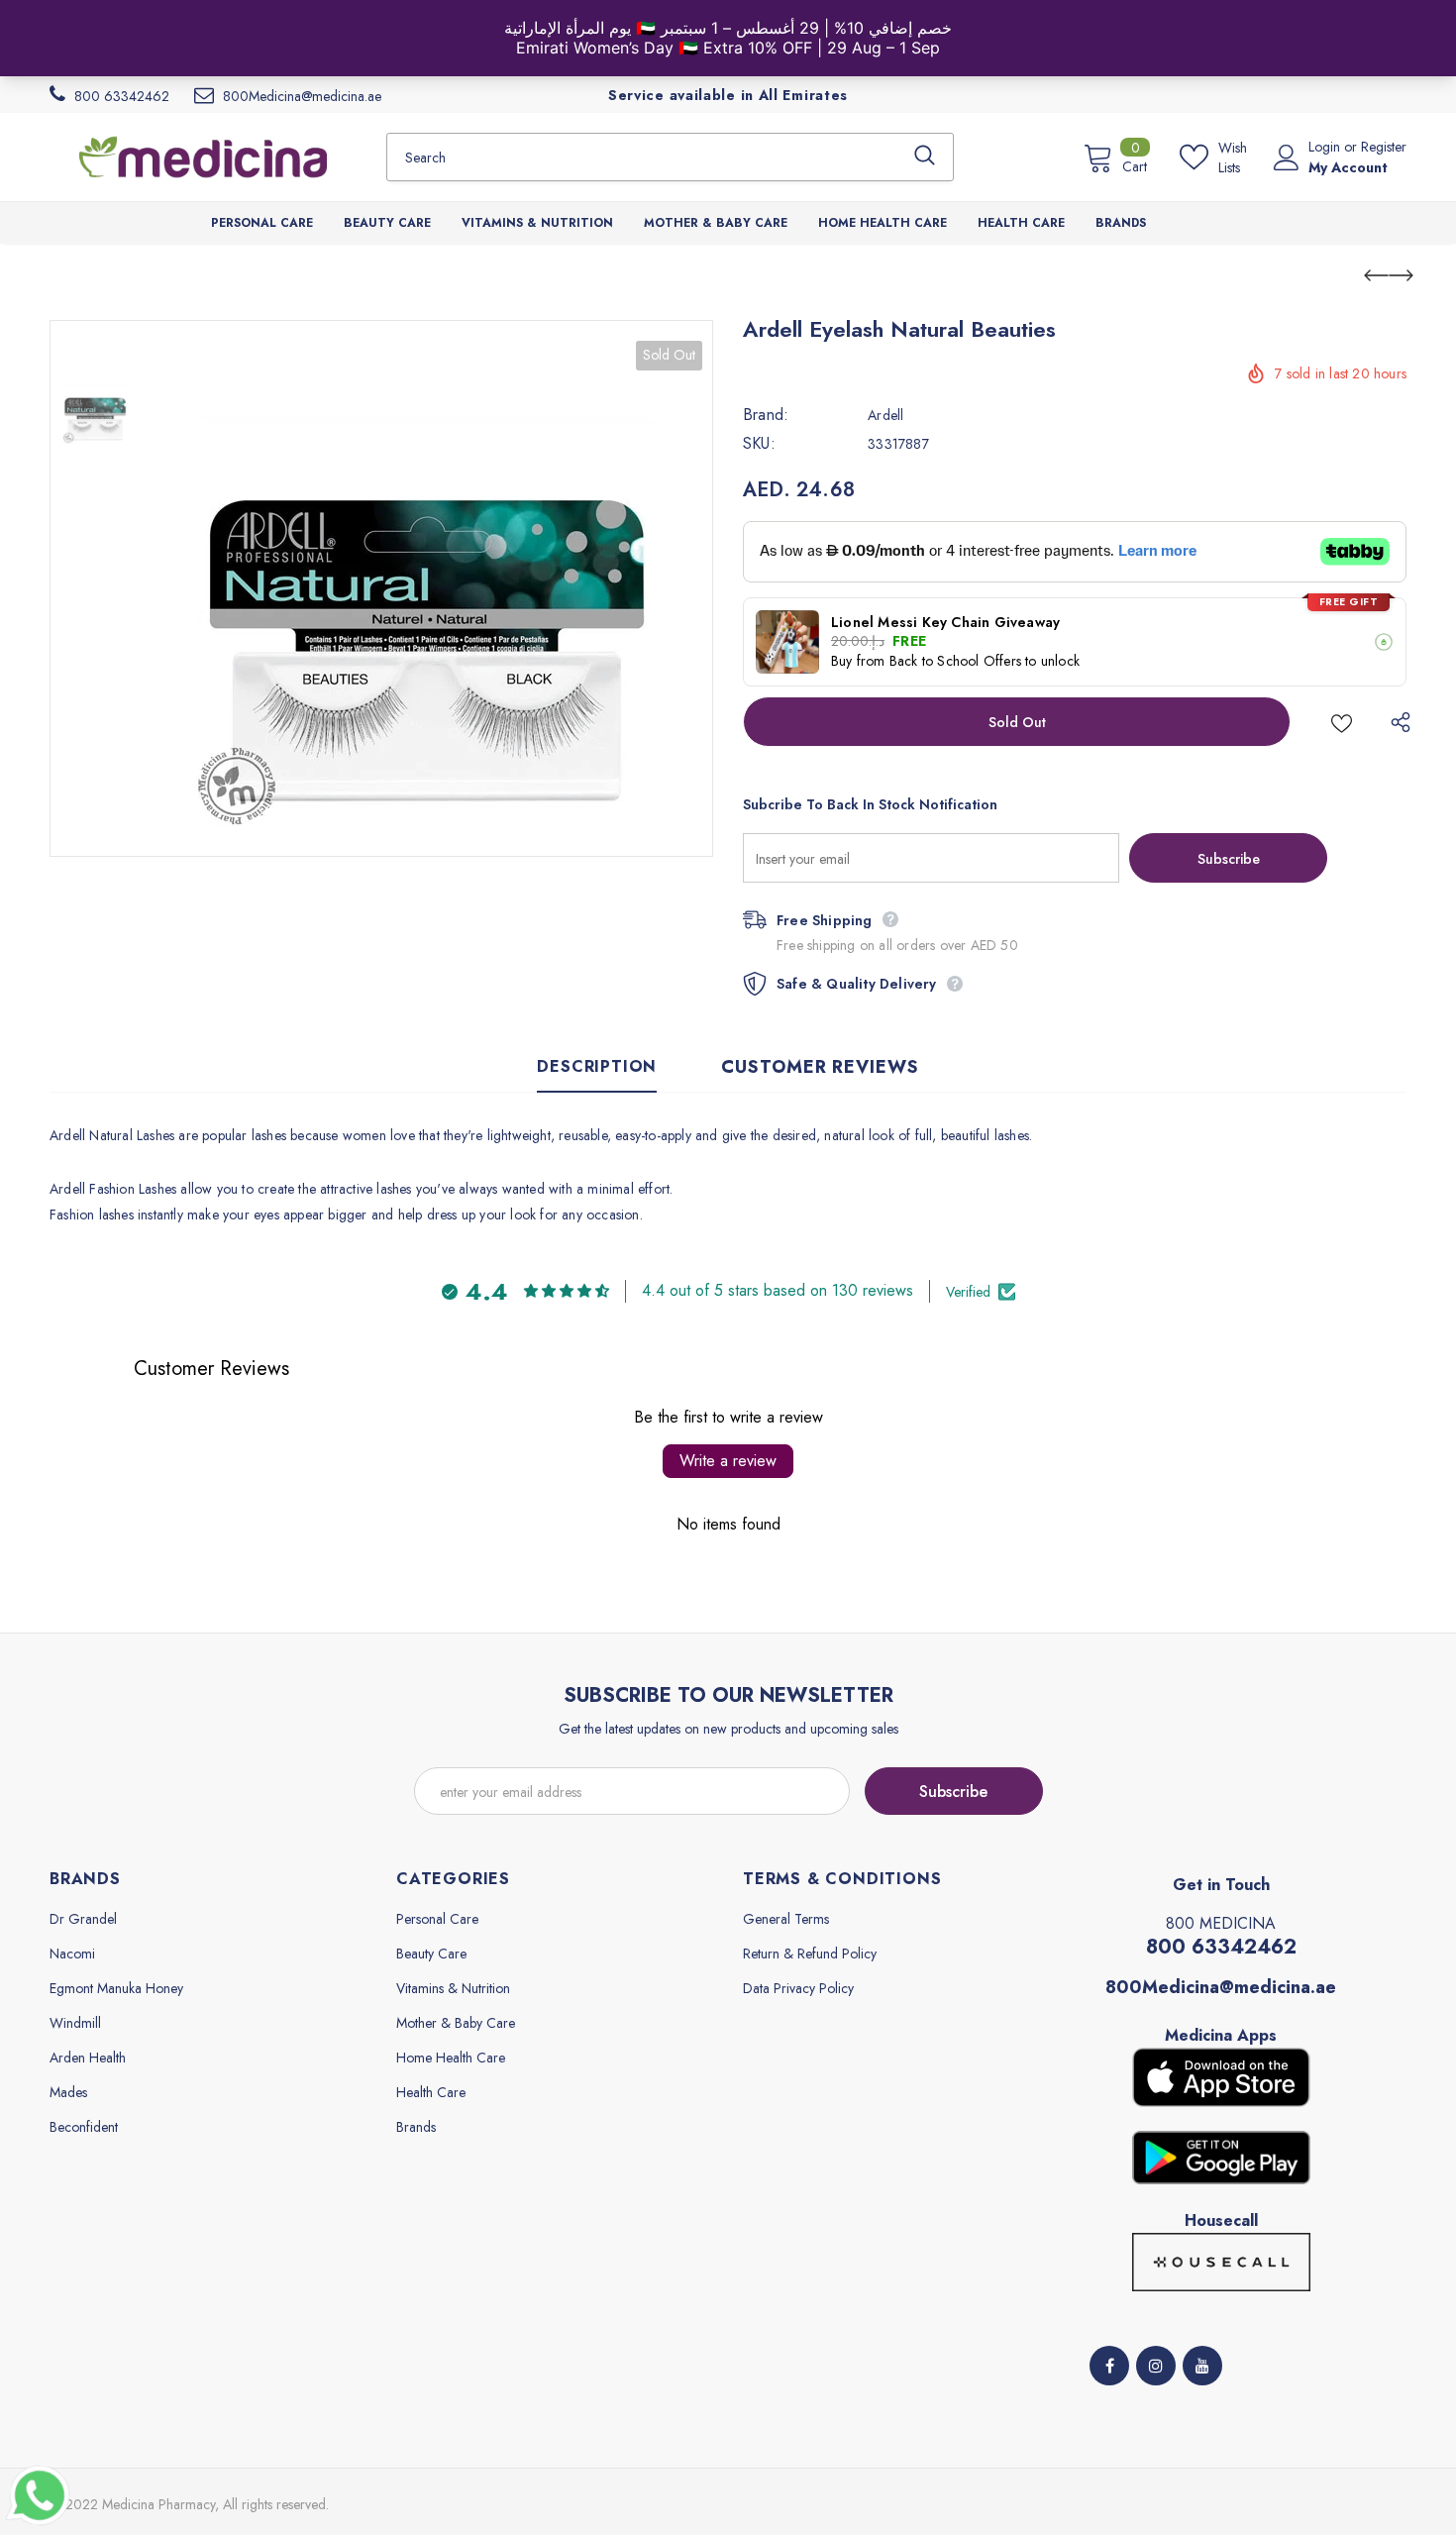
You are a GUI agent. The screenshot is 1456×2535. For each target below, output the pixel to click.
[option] (426, 588)
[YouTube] (1202, 2366)
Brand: (766, 415)
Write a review (728, 1461)
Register (1384, 147)
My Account (1348, 167)
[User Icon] (1287, 158)
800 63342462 (1221, 1947)
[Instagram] (1156, 2366)
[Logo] (203, 157)
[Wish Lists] (1342, 722)
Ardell (885, 415)
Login (1326, 147)
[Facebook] (1109, 2366)
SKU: (759, 444)
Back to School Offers (955, 661)
